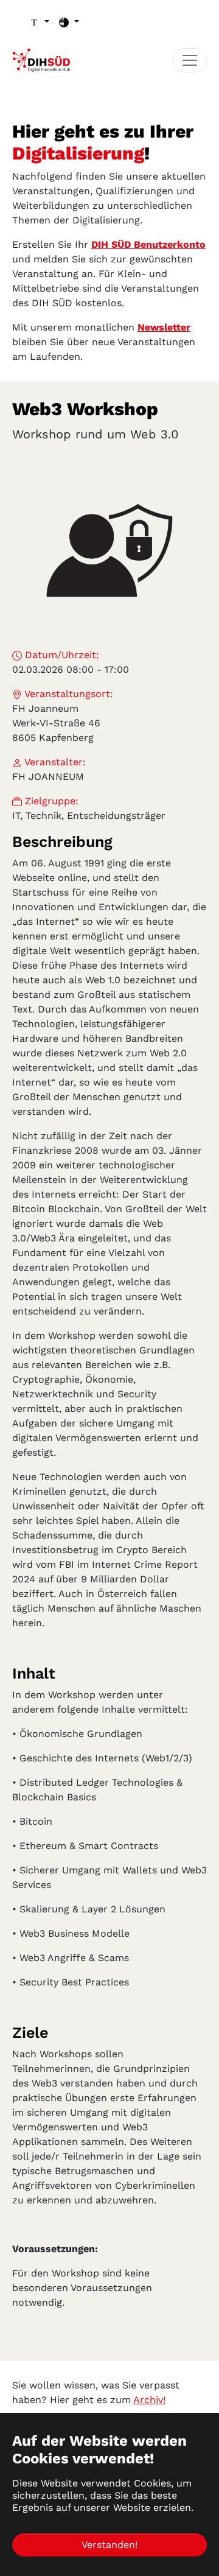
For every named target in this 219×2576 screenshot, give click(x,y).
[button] (39, 22)
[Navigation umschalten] (190, 60)
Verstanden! (109, 2545)
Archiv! (149, 2400)
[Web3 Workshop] (109, 550)
